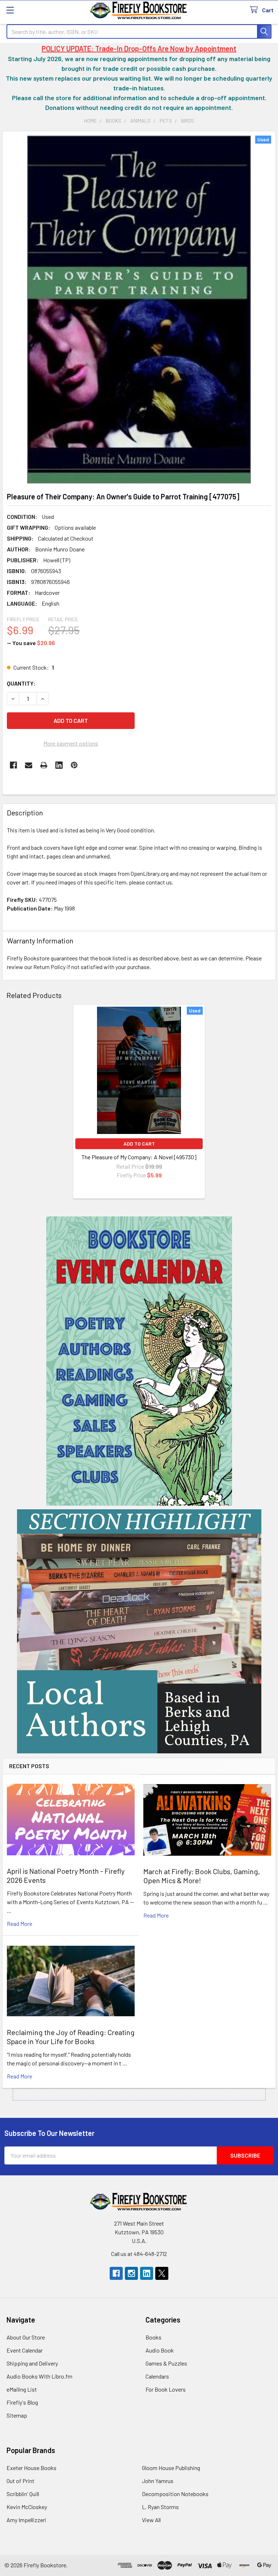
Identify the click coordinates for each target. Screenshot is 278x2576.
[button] (139, 1361)
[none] (139, 310)
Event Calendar (25, 2350)
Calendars (157, 2376)
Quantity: (21, 683)
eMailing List (22, 2389)
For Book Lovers (166, 2389)
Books (153, 2337)
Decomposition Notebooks (175, 2494)
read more (20, 1924)
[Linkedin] (59, 765)
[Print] (44, 765)
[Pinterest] (74, 765)
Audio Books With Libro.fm (39, 2376)
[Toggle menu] (10, 10)
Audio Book (160, 2350)
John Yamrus (158, 2481)
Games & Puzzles (166, 2363)
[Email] (29, 765)
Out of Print (20, 2481)
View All (151, 2520)
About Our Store (26, 2337)
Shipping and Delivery (32, 2363)
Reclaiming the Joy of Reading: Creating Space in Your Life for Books (71, 2037)
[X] (162, 2273)
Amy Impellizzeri (26, 2520)
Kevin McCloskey (27, 2507)
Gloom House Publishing (171, 2468)
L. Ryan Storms (160, 2507)
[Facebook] (13, 765)
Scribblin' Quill (23, 2494)
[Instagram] (131, 2273)
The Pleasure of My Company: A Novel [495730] (139, 1157)
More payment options (71, 743)
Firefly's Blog (22, 2402)
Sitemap (17, 2415)
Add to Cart (139, 1144)
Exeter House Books (31, 2468)
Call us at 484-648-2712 (139, 2254)
